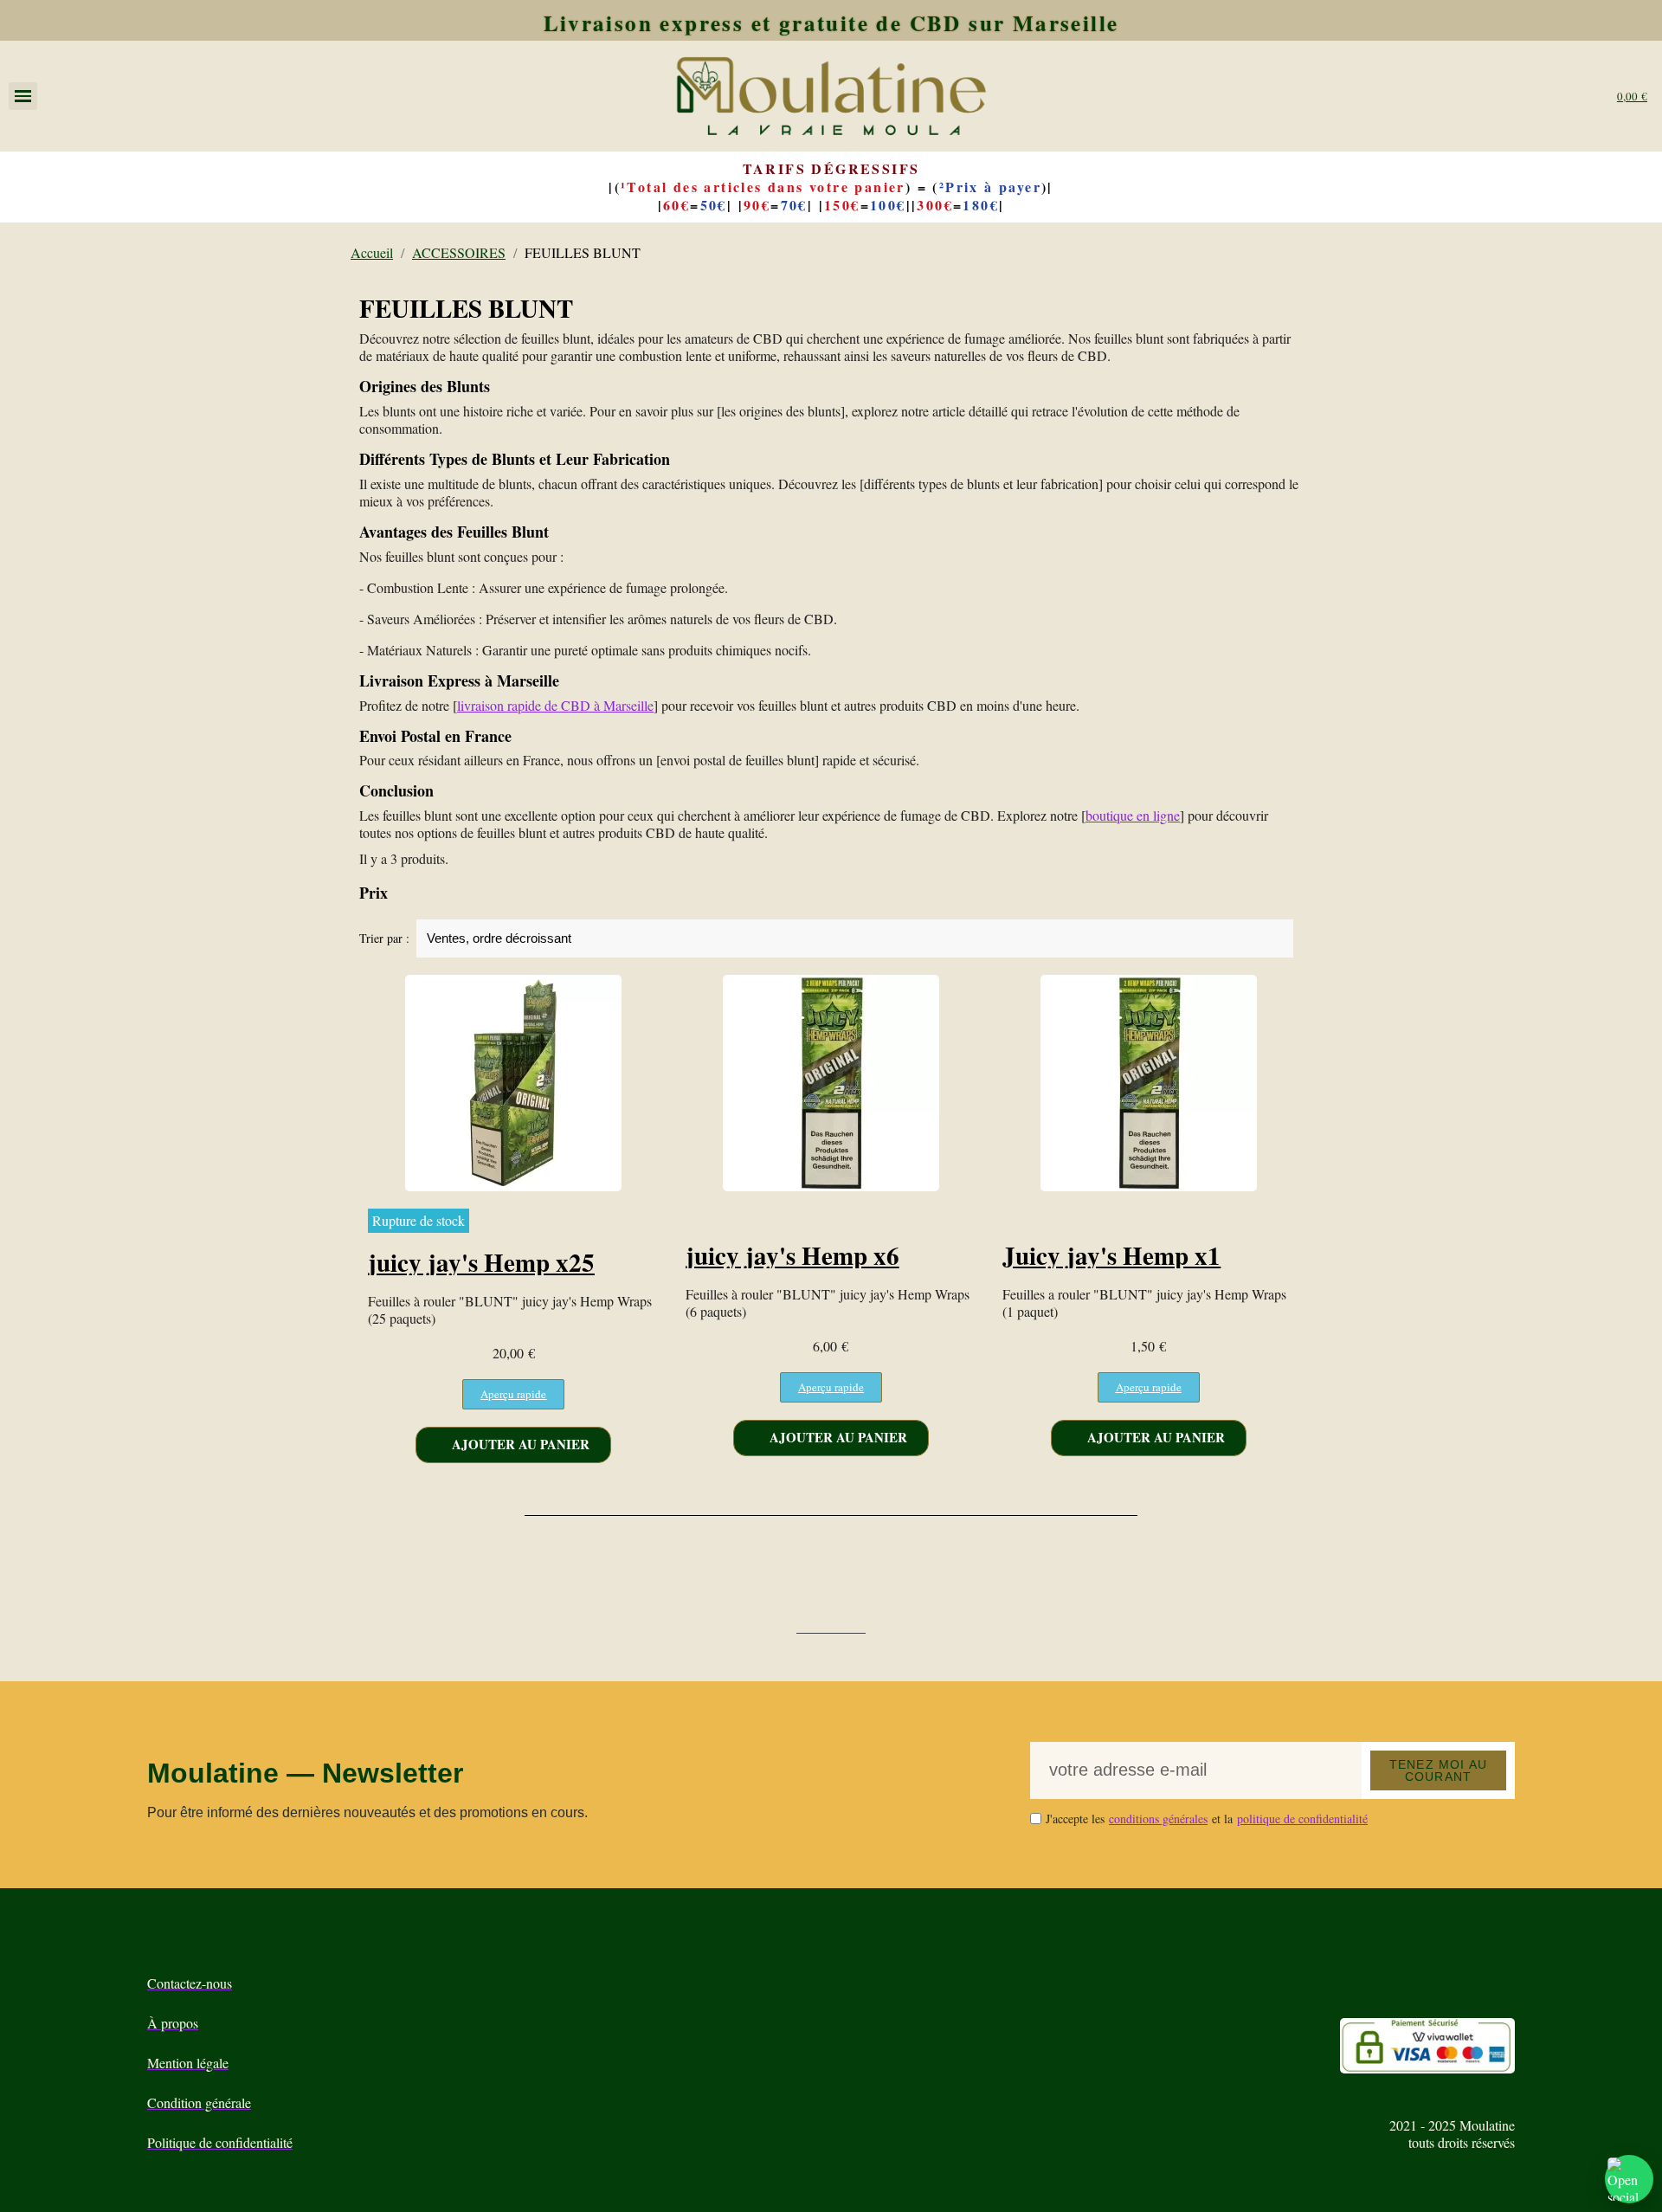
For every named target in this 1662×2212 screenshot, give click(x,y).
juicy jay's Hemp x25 (481, 1262)
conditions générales (1158, 1819)
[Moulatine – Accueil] (831, 96)
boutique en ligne (1133, 815)
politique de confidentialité (1302, 1819)
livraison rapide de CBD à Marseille (555, 705)
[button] (513, 1394)
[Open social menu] (1629, 2179)
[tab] (831, 893)
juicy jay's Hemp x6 (792, 1255)
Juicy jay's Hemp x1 (1111, 1255)
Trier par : (384, 938)
